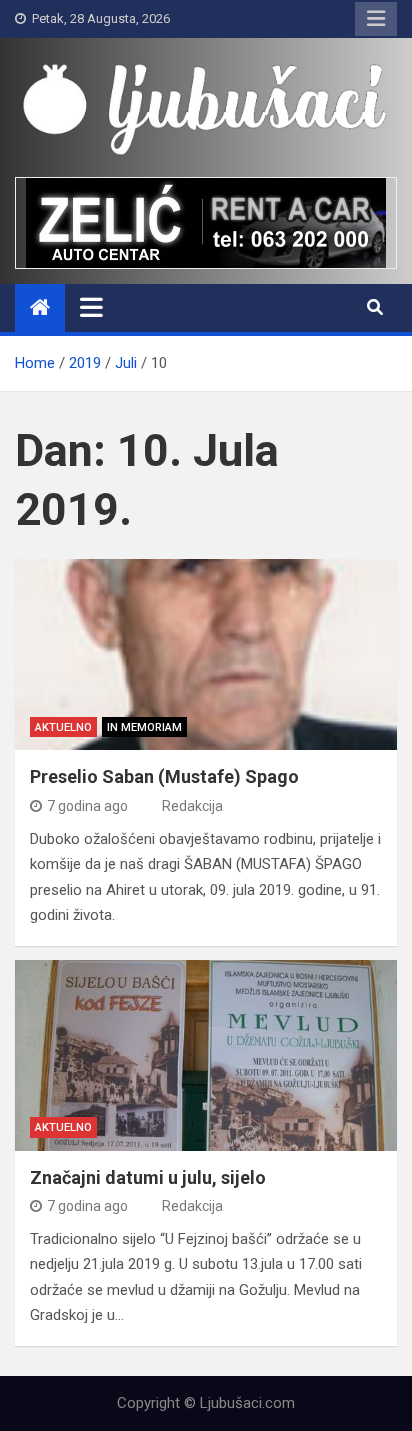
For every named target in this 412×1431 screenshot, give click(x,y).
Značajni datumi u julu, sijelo (148, 1177)
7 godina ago (87, 806)
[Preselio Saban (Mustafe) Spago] (206, 654)
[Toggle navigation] (91, 307)
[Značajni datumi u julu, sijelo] (206, 1055)
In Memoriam (144, 727)
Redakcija (192, 806)
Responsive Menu (376, 19)
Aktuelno (63, 727)
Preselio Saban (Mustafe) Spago (164, 776)
